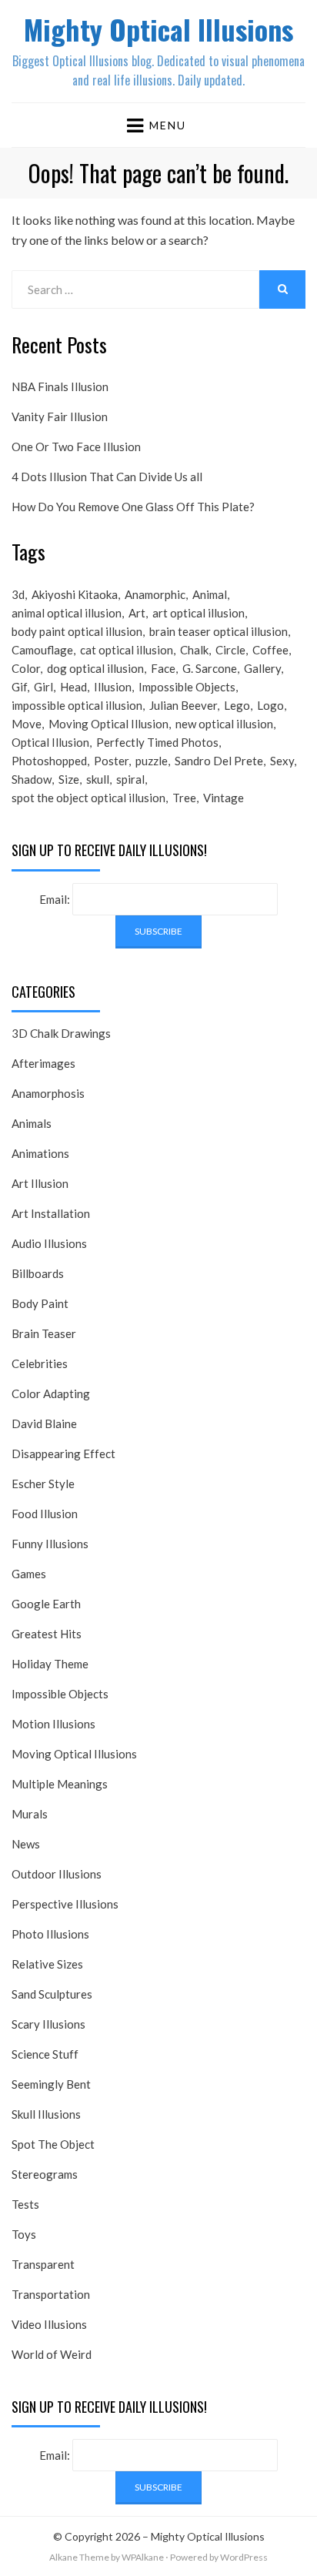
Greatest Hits (47, 1634)
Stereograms (45, 2174)
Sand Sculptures (52, 1994)
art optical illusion (199, 613)
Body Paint (40, 1303)
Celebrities (40, 1363)
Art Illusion (40, 1183)
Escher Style (43, 1484)
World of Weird (52, 2354)
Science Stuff (45, 2054)
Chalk (194, 650)
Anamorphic (155, 594)
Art (137, 613)
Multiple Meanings (60, 1784)
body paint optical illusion (77, 631)
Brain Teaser (44, 1333)
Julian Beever (183, 705)
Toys (24, 2234)
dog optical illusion (95, 668)
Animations (40, 1153)
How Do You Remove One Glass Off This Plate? (133, 507)
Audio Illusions (49, 1243)
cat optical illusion (127, 650)
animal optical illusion (67, 613)
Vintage (224, 798)
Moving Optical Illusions (74, 1754)
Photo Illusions (50, 1934)
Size (69, 779)
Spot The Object (53, 2144)
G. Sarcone (210, 668)
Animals (32, 1123)
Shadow (32, 779)
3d (18, 594)
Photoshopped (49, 761)
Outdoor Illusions (57, 1874)
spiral (130, 779)
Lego (237, 705)
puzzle (152, 761)
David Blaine (44, 1423)
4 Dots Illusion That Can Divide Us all (107, 477)
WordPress (244, 2557)
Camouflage (42, 650)
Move (27, 724)
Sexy (282, 761)
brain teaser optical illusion (219, 631)
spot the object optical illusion (88, 798)
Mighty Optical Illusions (158, 29)
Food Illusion (45, 1514)
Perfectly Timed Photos (157, 742)
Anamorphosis (48, 1093)
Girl (43, 687)
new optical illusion (224, 724)
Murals (30, 1814)
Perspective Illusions (65, 1904)
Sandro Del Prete (219, 761)
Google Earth (46, 1604)
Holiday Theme (50, 1664)
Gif (19, 687)
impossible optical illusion (77, 705)
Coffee (270, 650)
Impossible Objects (187, 687)
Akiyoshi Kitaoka (75, 594)
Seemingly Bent (51, 2084)
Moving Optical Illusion (108, 724)
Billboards (38, 1273)
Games (29, 1574)
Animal (210, 594)
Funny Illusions (50, 1544)
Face (163, 668)
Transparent (43, 2264)
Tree (184, 798)
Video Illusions (49, 2324)
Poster (111, 761)
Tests (25, 2204)
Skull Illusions (46, 2114)
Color (26, 668)
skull (98, 779)
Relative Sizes (47, 1964)
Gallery (262, 668)
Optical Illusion (50, 742)
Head (73, 687)
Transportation (51, 2294)
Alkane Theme (79, 2557)
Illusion (113, 687)
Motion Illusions (53, 1724)
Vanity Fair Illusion (60, 417)
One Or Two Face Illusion (76, 447)
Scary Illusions (48, 2024)
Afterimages (43, 1063)
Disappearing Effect (63, 1454)
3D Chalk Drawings (61, 1033)
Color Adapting (51, 1393)
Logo (270, 705)
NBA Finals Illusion (60, 386)
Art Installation (51, 1213)
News (26, 1844)
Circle (230, 650)
